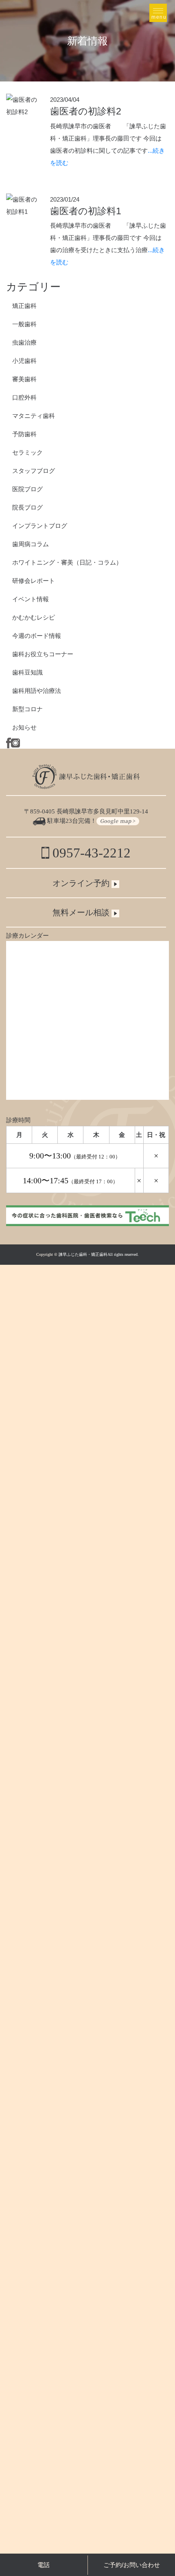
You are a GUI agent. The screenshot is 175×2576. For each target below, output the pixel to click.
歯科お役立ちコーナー (43, 654)
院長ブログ (27, 507)
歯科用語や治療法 (37, 691)
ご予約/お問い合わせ (132, 2565)
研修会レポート (34, 581)
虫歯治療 (24, 342)
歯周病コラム (31, 544)
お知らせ (24, 727)
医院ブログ (27, 489)
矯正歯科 (24, 306)
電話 (44, 2565)
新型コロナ (27, 709)
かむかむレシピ (34, 617)
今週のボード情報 (37, 636)
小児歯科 (24, 361)
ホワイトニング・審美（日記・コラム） (67, 562)
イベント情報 (31, 599)
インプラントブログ (40, 526)
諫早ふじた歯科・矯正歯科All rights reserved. (99, 1254)
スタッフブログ (34, 471)
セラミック (27, 452)
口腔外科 (24, 397)
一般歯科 (24, 324)
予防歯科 (24, 434)
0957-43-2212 (90, 853)
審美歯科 (24, 379)
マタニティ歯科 (34, 416)
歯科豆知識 (27, 672)
